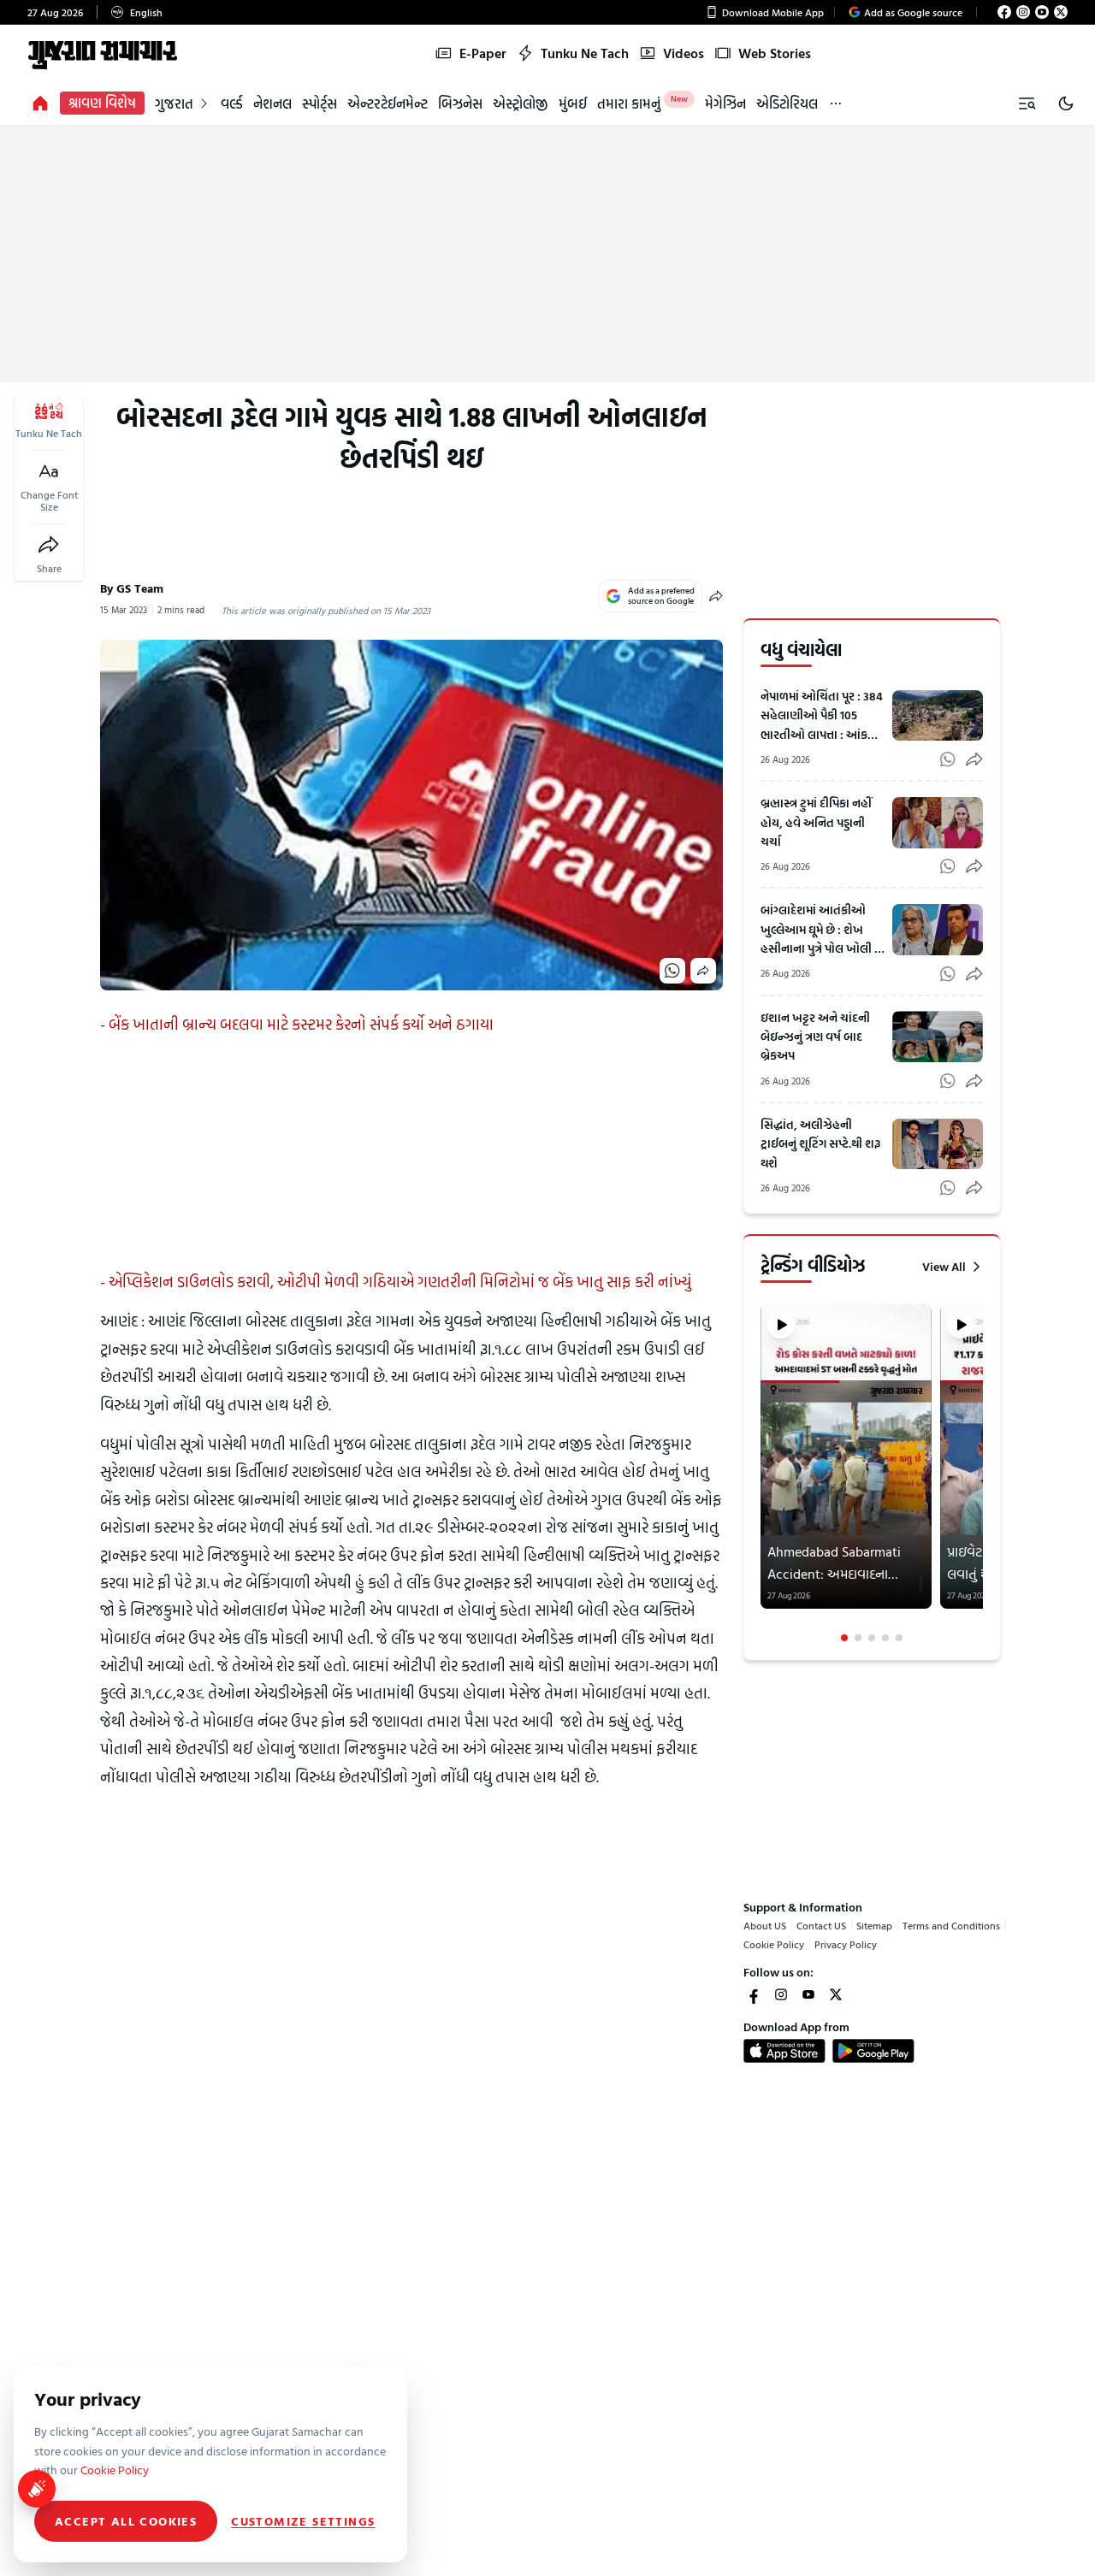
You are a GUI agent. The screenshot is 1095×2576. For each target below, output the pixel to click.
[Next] (981, 1474)
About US (765, 1925)
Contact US (821, 1925)
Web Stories (775, 53)
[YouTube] (1042, 12)
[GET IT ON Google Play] (873, 2051)
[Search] (1027, 103)
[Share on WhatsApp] (672, 971)
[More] (836, 103)
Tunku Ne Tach (585, 53)
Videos (684, 53)
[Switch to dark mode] (1066, 103)
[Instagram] (1023, 12)
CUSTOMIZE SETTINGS (303, 2521)
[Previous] (762, 1474)
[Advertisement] (547, 254)
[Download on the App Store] (784, 2051)
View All (944, 1267)
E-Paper (483, 53)
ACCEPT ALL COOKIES (126, 2521)
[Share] (49, 545)
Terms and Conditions (951, 1925)
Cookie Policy (774, 1944)
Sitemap (874, 1925)
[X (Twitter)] (1061, 12)
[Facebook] (1004, 12)
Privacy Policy (846, 1944)
